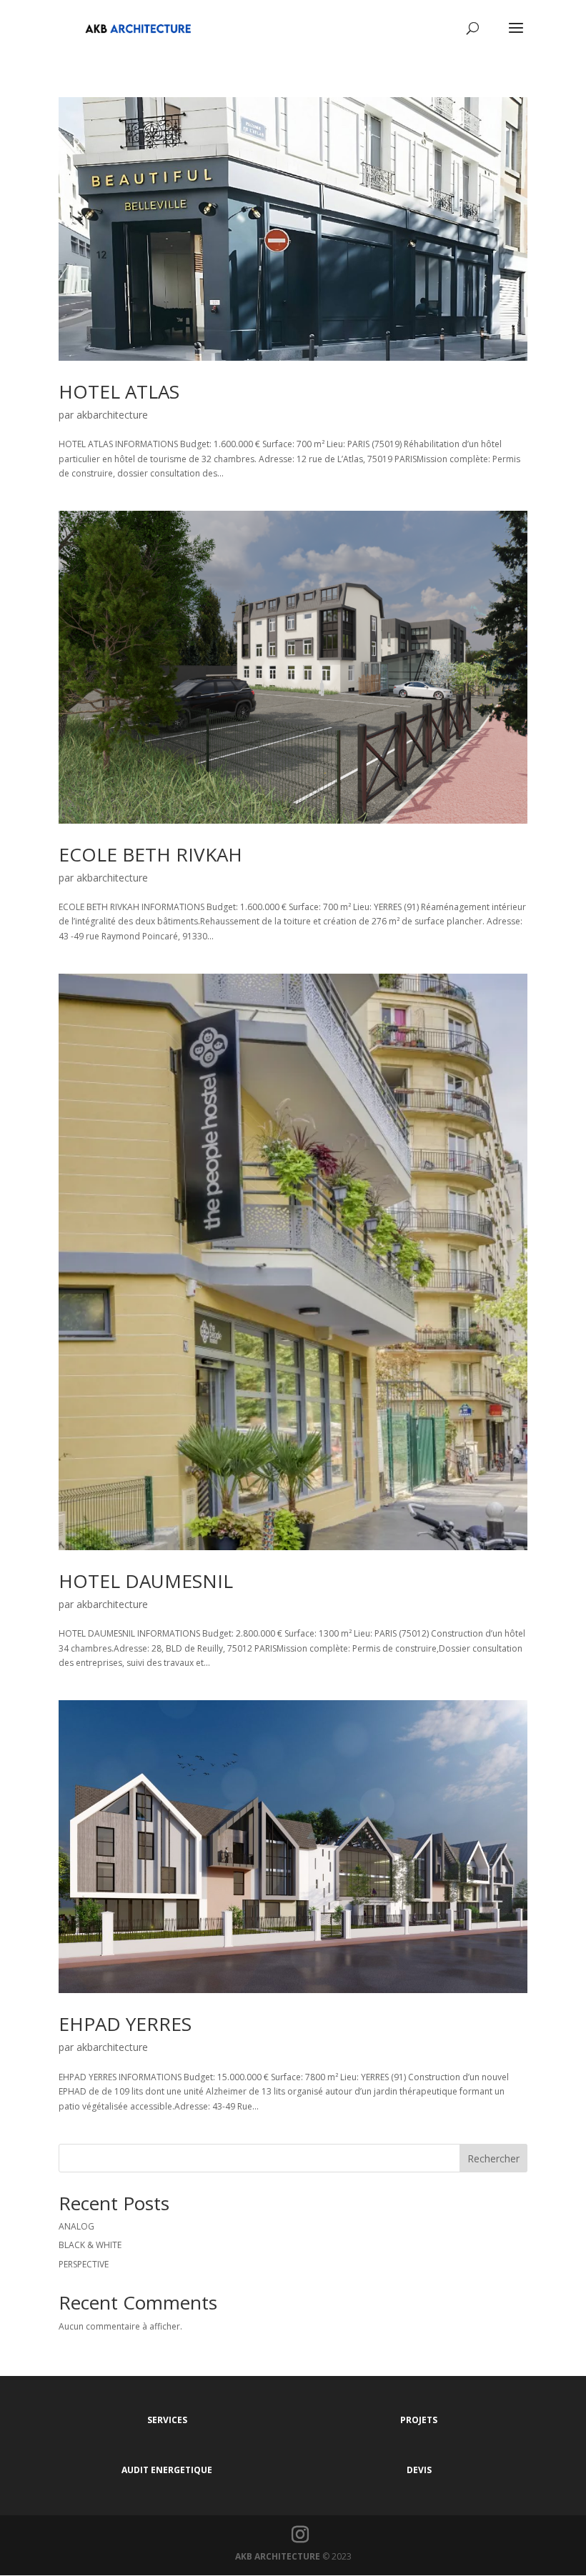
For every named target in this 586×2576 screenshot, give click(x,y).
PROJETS (419, 2420)
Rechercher (493, 2158)
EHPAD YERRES (125, 2024)
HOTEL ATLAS (119, 391)
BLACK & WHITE (90, 2245)
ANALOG (76, 2226)
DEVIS (419, 2470)
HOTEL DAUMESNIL (146, 1581)
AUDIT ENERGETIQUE (167, 2470)
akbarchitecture (112, 415)
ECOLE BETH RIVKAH (150, 854)
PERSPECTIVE (84, 2264)
